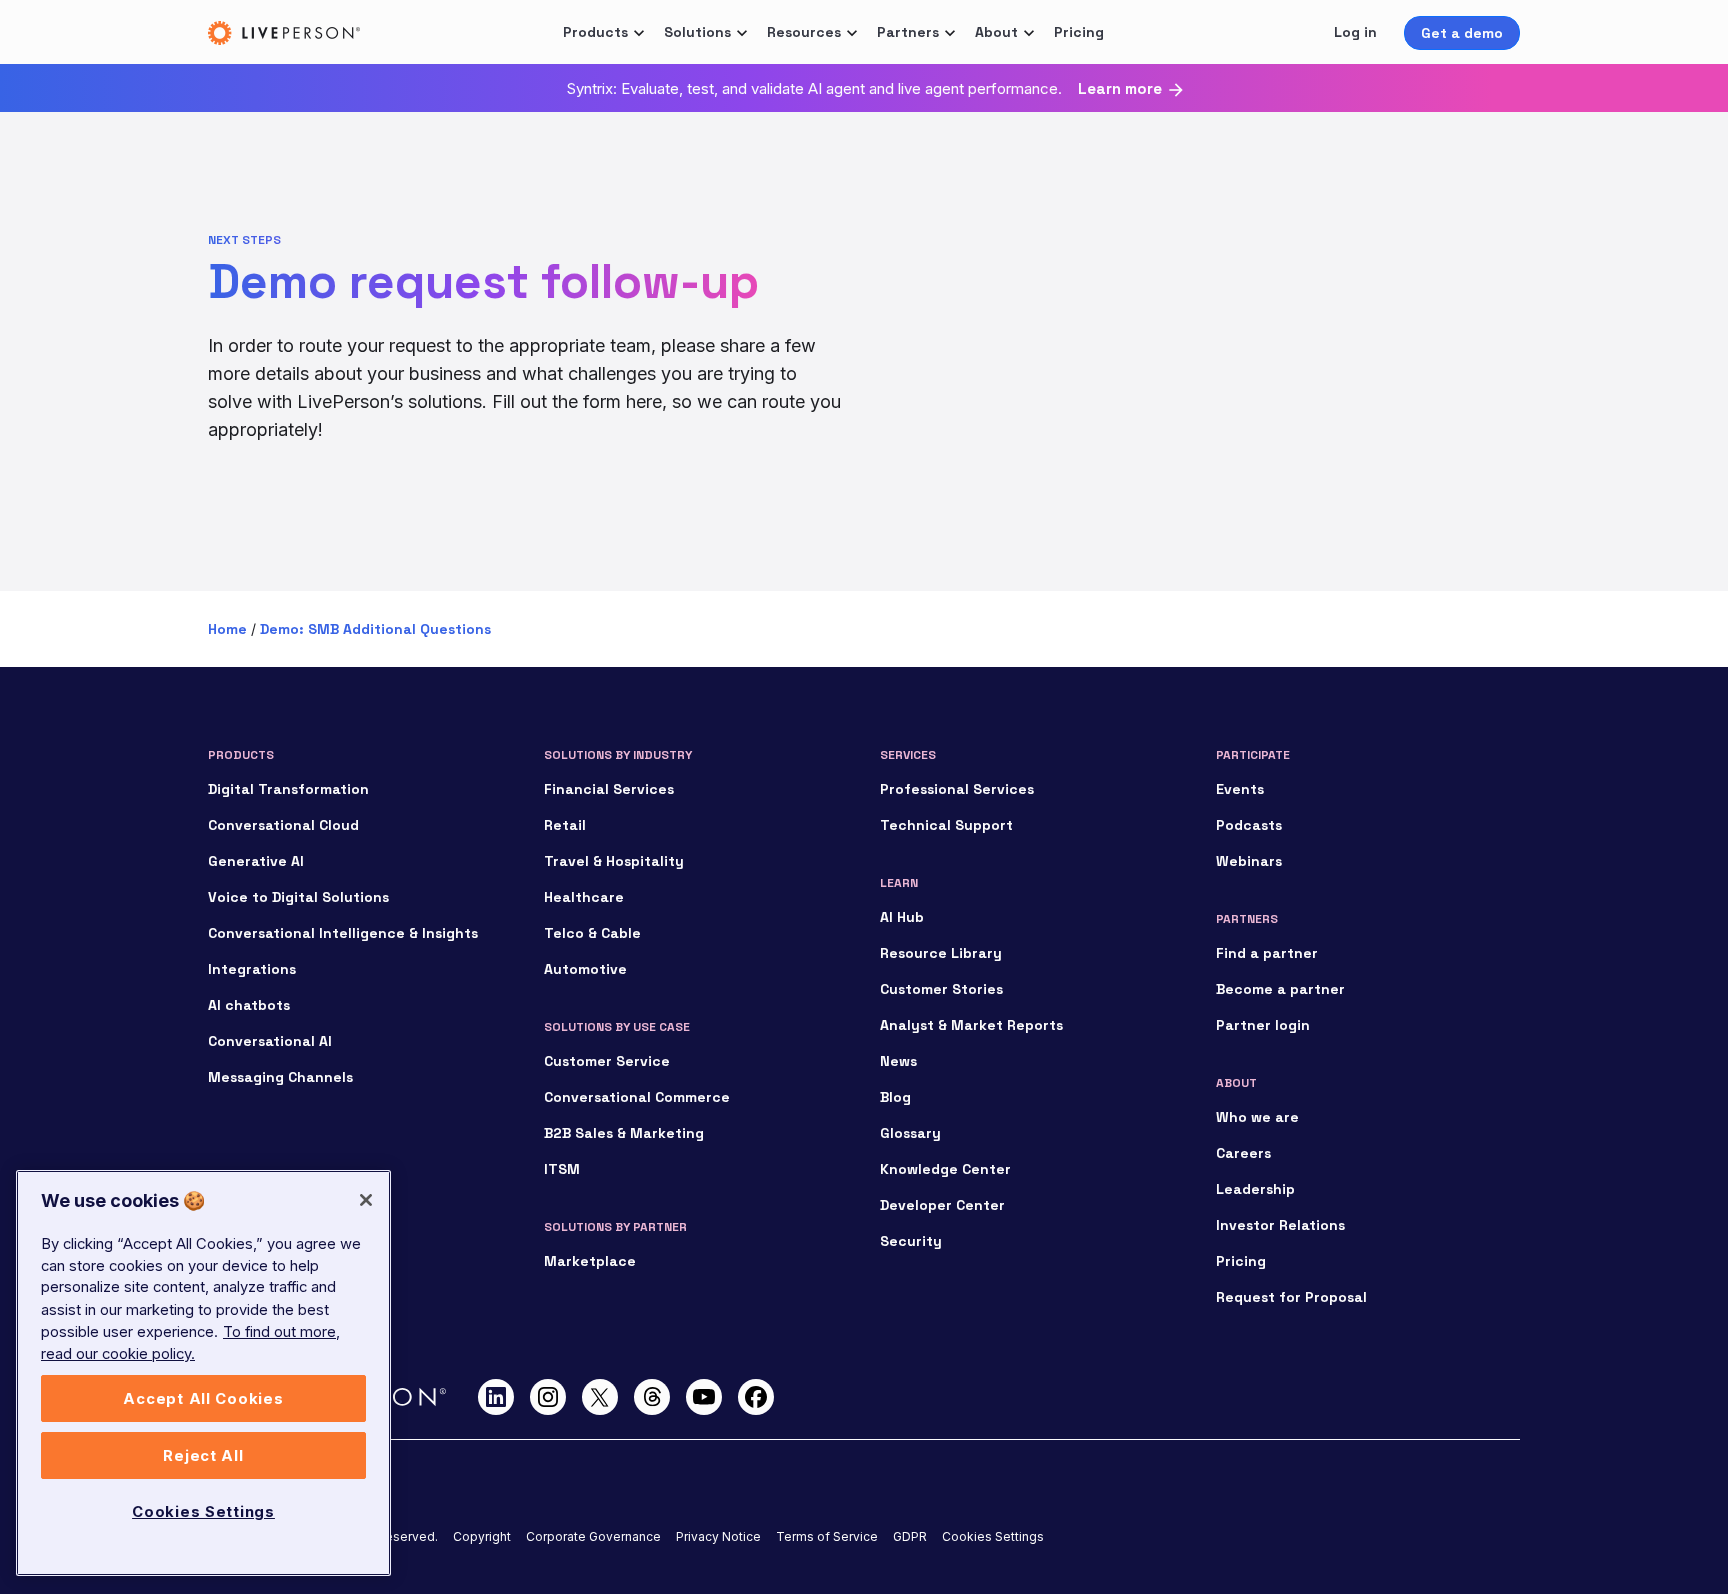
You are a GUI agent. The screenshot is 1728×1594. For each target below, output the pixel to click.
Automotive (585, 969)
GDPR (910, 1536)
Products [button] (595, 32)
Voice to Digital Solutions (298, 897)
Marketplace (590, 1261)
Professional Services (957, 789)
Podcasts (1249, 825)
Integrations (252, 969)
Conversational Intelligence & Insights (343, 933)
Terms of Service (827, 1536)
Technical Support (946, 825)
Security (911, 1241)
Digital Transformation (288, 789)
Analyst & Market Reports (971, 1025)
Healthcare (584, 897)
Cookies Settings (993, 1536)
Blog (895, 1097)
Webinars (1249, 861)
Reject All (203, 1456)
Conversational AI (270, 1041)
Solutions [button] (697, 32)
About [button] (996, 32)
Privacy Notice (718, 1536)
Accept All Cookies (203, 1399)
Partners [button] (908, 32)
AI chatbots (249, 1005)
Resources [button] (804, 32)
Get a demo (1462, 33)
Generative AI (256, 861)
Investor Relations (1280, 1225)
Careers (1243, 1153)
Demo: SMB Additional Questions (375, 629)
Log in (1355, 32)
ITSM (562, 1169)
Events (1240, 789)
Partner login (1263, 1025)
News (898, 1061)
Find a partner (1267, 953)
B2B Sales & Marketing (624, 1133)
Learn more (1120, 89)
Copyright (482, 1536)
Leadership (1255, 1189)
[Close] (366, 1200)
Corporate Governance (593, 1536)
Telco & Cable (592, 933)
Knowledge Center (945, 1169)
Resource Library (941, 953)
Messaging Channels (280, 1077)
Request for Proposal (1291, 1297)
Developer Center (942, 1205)
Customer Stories (941, 989)
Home (227, 629)
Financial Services (609, 789)
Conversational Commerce (637, 1097)
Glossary (910, 1133)
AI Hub (902, 917)
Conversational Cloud (283, 825)
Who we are (1257, 1117)
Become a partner (1280, 989)
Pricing (1079, 32)
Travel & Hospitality (614, 861)
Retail (565, 825)
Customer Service (607, 1061)
